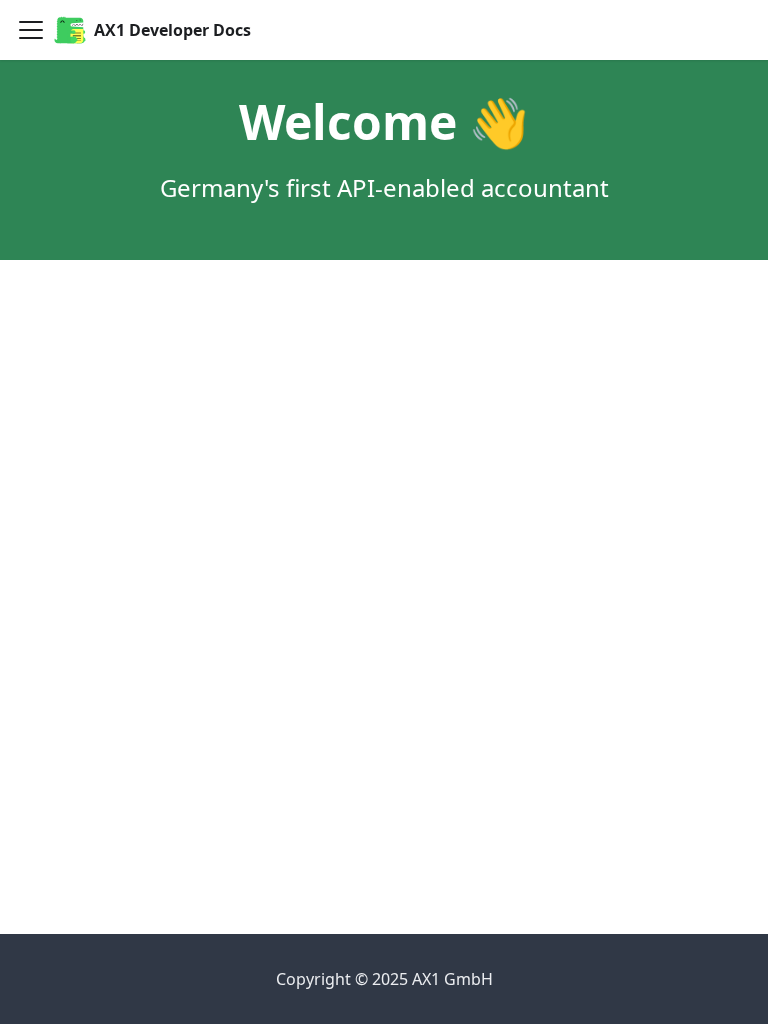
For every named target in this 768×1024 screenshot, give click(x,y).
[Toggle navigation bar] (31, 30)
